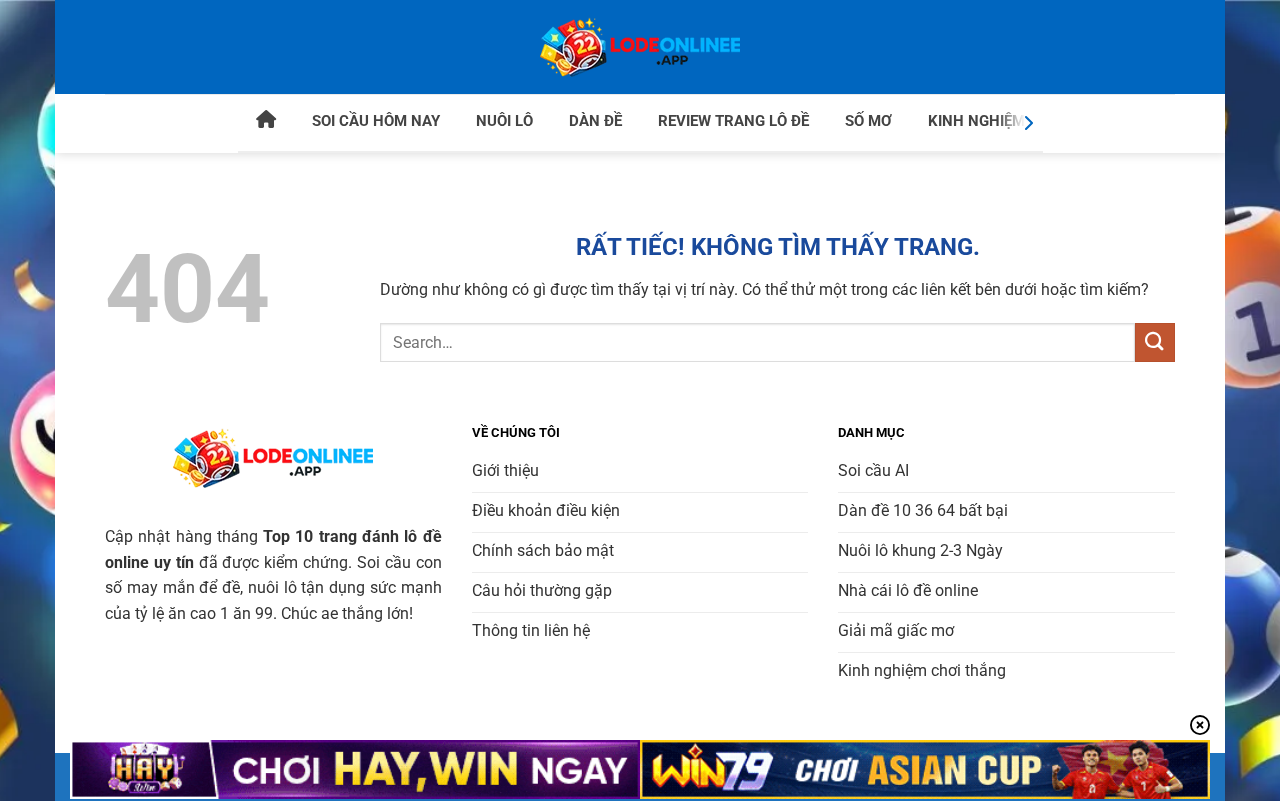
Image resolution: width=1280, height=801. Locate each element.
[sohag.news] (640, 47)
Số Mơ (868, 121)
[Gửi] (1155, 342)
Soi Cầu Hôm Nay (376, 121)
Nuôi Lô (504, 121)
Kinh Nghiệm (976, 121)
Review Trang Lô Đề (733, 121)
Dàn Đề (595, 121)
